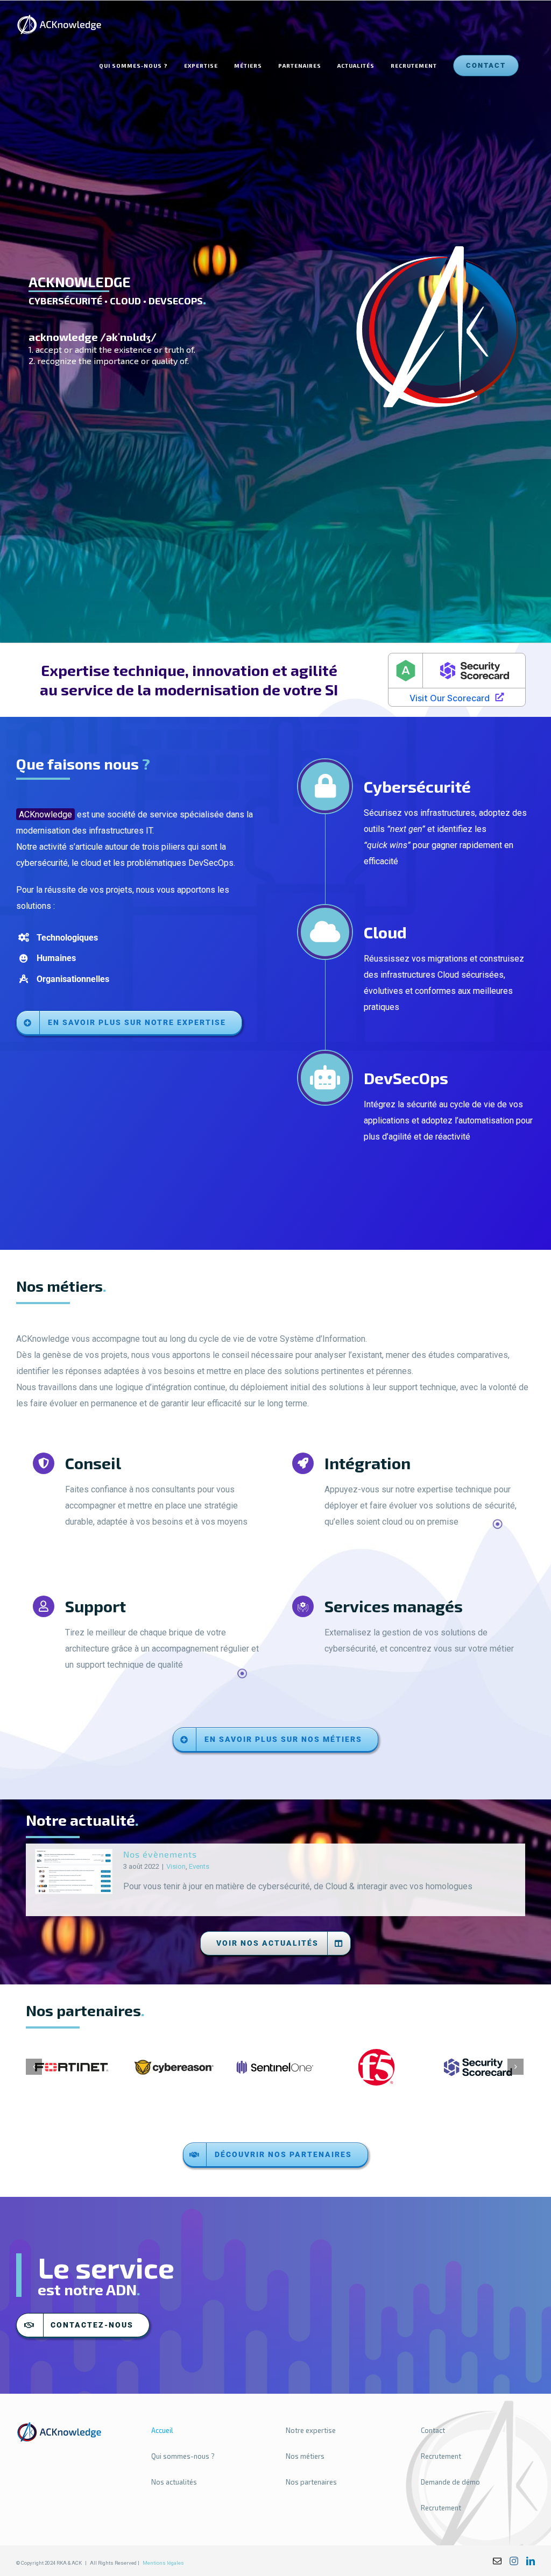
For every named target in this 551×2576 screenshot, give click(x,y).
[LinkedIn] (531, 2561)
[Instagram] (514, 2561)
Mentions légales (163, 2563)
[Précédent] (34, 2067)
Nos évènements (160, 1854)
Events (199, 1866)
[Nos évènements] (74, 1871)
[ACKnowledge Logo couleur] (59, 2425)
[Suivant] (515, 2067)
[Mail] (497, 2561)
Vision (176, 1866)
